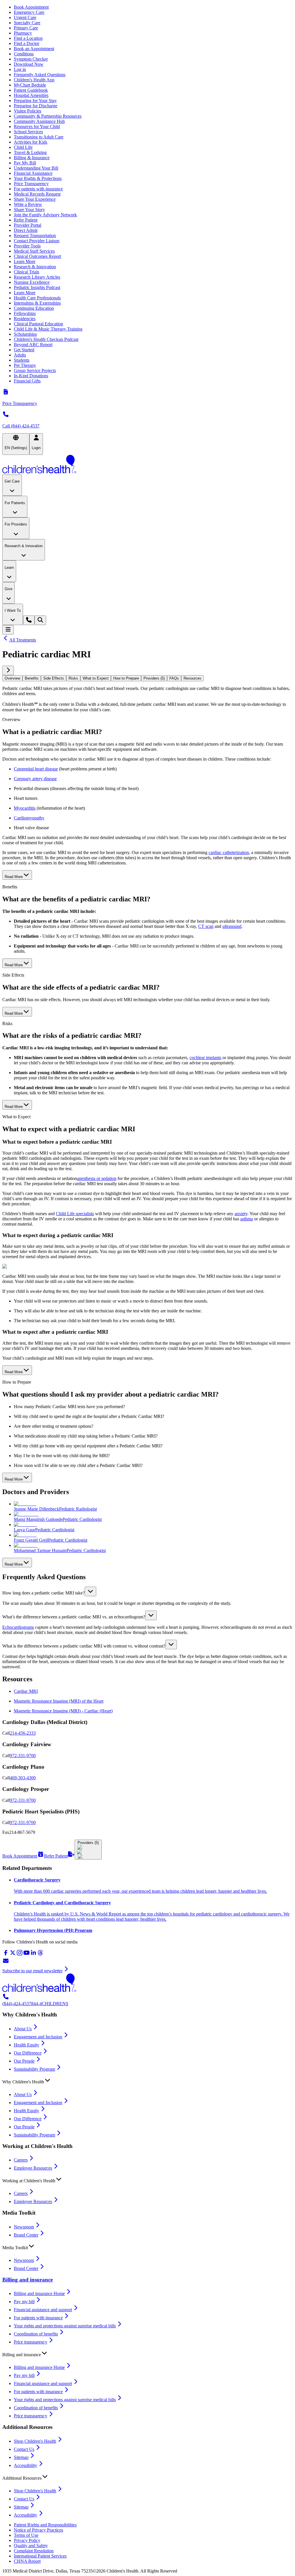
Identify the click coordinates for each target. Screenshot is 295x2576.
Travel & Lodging (30, 152)
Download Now (29, 64)
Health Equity (27, 2045)
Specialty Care (27, 23)
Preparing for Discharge (36, 106)
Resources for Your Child (37, 126)
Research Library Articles (37, 277)
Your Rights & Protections (38, 178)
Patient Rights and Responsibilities (45, 2525)
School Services (28, 132)
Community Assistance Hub (39, 121)
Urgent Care (25, 17)
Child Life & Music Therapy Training (48, 329)
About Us (23, 2029)
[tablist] (147, 678)
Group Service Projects (35, 370)
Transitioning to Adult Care (39, 137)
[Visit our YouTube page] (27, 1955)
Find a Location (28, 38)
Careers (21, 2160)
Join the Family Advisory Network (45, 215)
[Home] (147, 465)
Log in (20, 69)
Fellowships (25, 313)
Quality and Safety (31, 2546)
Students (22, 360)
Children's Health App (34, 80)
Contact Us (24, 2449)
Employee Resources (33, 2168)
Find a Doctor (27, 43)
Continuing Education (34, 308)
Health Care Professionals (37, 298)
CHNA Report (27, 2561)
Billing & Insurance (32, 158)
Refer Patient (26, 220)
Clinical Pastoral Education (38, 324)
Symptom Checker (31, 59)
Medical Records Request (37, 194)
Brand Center (26, 2235)
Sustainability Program (34, 2069)
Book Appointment (31, 7)
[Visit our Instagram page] (20, 1955)
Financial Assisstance (33, 173)
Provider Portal (28, 225)
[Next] (8, 670)
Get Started (24, 350)
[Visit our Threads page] (40, 1955)
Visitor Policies (28, 111)
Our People (24, 2061)
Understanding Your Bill (36, 168)
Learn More (25, 261)
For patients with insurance (38, 189)
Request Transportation (35, 236)
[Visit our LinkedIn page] (33, 1955)
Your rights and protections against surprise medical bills (65, 2326)
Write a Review (28, 204)
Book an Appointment (34, 49)
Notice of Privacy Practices (38, 2530)
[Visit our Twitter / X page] (13, 1955)
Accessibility (25, 2465)
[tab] (12, 678)
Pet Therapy (25, 365)
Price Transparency (31, 184)
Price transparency (31, 2342)
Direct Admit (26, 230)
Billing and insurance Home (39, 2293)
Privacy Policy (27, 2540)
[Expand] (90, 1591)
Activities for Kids (31, 142)
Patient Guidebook (31, 90)
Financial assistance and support (43, 2310)
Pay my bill (24, 2302)
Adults (20, 355)
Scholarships (25, 334)
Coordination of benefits (36, 2334)
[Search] (40, 620)
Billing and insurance (28, 2280)
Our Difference (28, 2053)
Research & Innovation (35, 267)
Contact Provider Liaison (37, 241)
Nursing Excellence (32, 282)
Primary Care (26, 28)
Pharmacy (23, 33)
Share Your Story (29, 210)
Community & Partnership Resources (48, 116)
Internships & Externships (37, 303)
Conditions (24, 54)
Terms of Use (26, 2535)
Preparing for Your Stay (35, 101)
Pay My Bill (25, 163)
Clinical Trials (27, 272)
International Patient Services (40, 2556)
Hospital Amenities (31, 95)
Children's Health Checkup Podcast (46, 339)
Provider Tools (27, 246)
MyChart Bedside (30, 85)
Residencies (25, 319)
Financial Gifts (27, 381)
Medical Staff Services (34, 251)
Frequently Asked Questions (40, 75)
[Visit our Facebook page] (6, 1955)
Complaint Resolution (34, 2551)
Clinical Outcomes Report (37, 256)
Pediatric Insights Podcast (37, 287)
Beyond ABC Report (33, 345)
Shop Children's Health (35, 2441)
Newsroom (24, 2227)
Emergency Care (29, 12)
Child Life (23, 147)
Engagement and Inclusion (38, 2037)
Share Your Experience (35, 199)
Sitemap (21, 2457)
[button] (147, 1591)
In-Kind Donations (31, 376)
